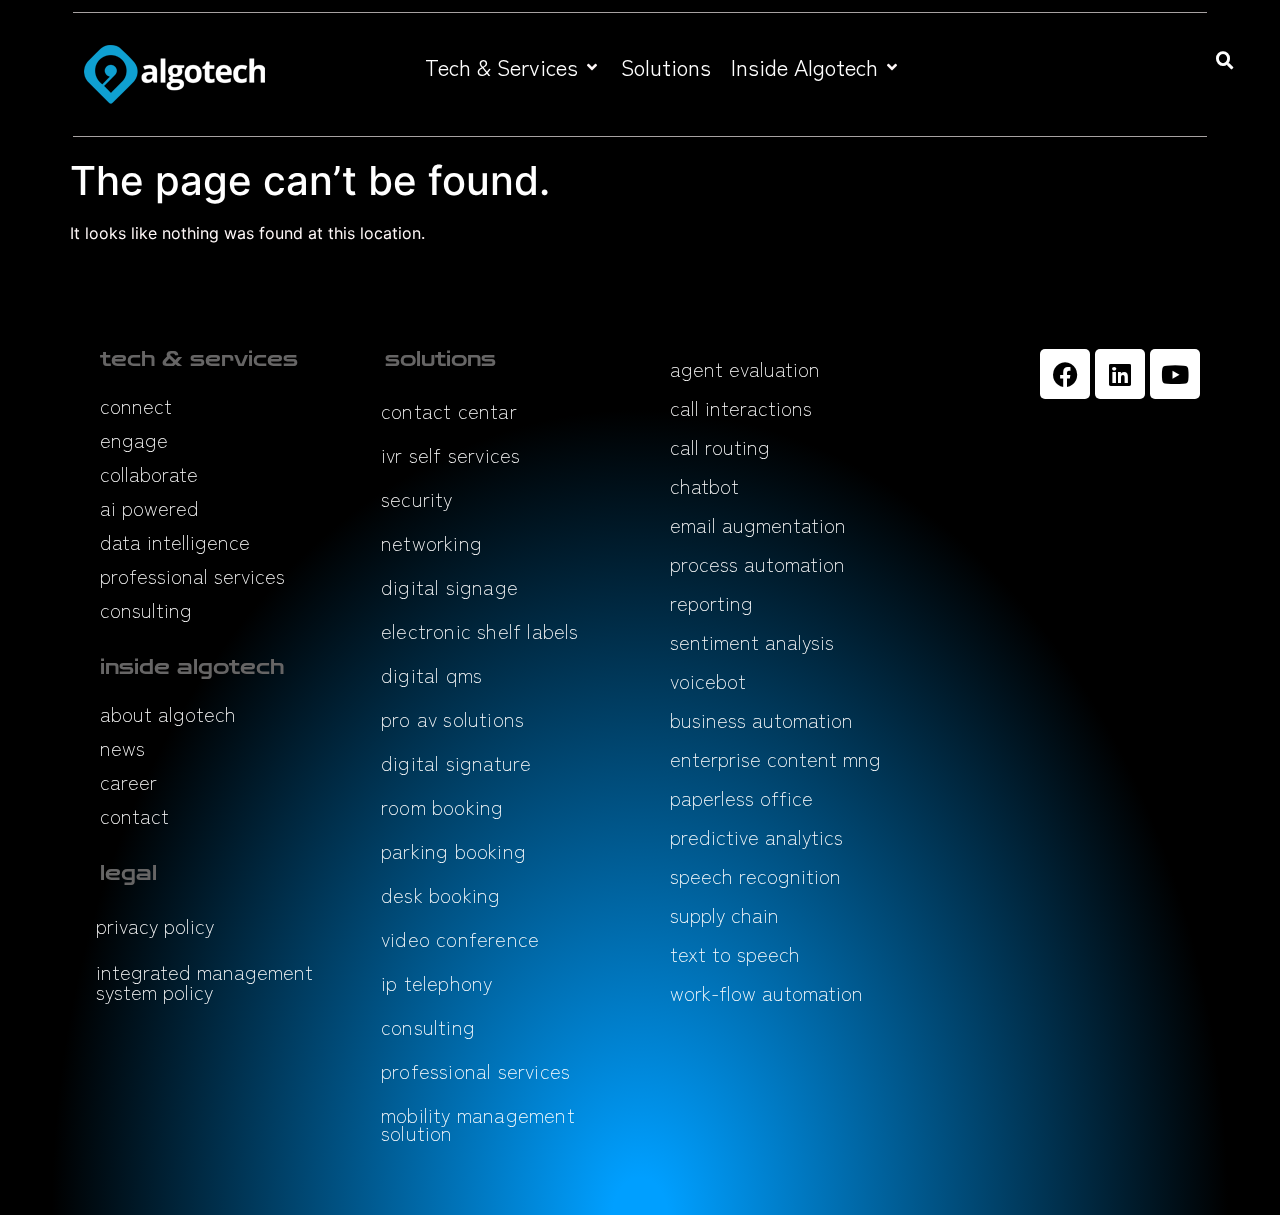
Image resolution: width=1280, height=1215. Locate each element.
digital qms (431, 674)
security (417, 498)
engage (134, 439)
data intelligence (175, 541)
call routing (720, 446)
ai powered (149, 507)
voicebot (708, 680)
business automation (761, 719)
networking (431, 542)
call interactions (741, 407)
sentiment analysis (752, 641)
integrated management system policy (204, 981)
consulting (146, 609)
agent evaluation (745, 368)
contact (134, 815)
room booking (442, 806)
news (122, 747)
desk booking (440, 894)
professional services (192, 575)
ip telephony (436, 982)
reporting (711, 602)
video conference (460, 938)
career (128, 781)
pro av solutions (452, 718)
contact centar (449, 410)
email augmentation (758, 524)
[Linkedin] (1120, 374)
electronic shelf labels (480, 630)
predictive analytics (756, 836)
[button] (513, 66)
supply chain (724, 914)
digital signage (449, 586)
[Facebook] (1065, 374)
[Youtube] (1175, 374)
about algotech (168, 713)
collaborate (149, 473)
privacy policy (155, 925)
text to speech (735, 953)
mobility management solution (478, 1123)
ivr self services (450, 454)
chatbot (704, 485)
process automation (757, 563)
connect (136, 405)
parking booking (453, 850)
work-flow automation (766, 992)
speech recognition (755, 875)
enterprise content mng (775, 758)
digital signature (456, 762)
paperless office (741, 797)
